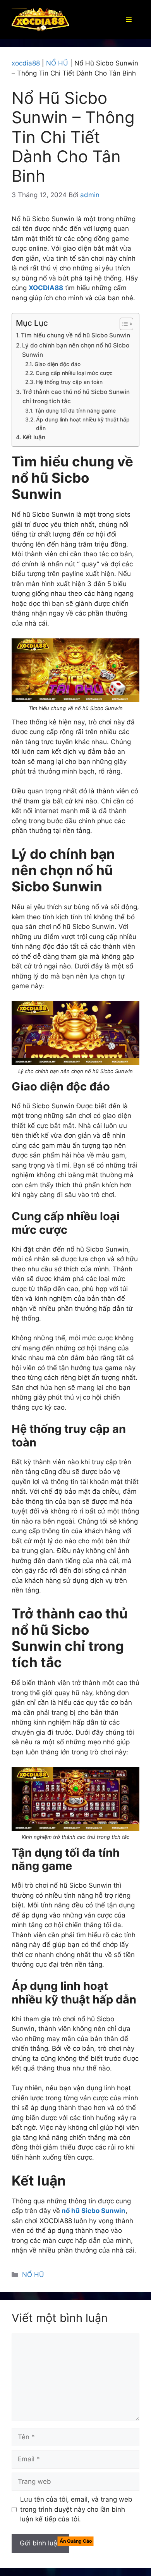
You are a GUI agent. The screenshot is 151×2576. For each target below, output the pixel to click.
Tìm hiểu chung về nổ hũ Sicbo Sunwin (75, 335)
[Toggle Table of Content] (123, 324)
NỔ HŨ (57, 63)
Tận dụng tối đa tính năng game (75, 411)
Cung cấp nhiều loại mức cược (74, 373)
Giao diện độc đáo (57, 364)
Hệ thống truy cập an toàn (69, 382)
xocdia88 (26, 63)
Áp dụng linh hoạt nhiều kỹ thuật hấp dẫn (83, 424)
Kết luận (34, 437)
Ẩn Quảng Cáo (76, 2541)
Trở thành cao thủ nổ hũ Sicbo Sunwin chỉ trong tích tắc (76, 397)
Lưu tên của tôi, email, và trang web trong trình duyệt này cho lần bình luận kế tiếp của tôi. (76, 2509)
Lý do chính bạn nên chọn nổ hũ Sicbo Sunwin (76, 350)
